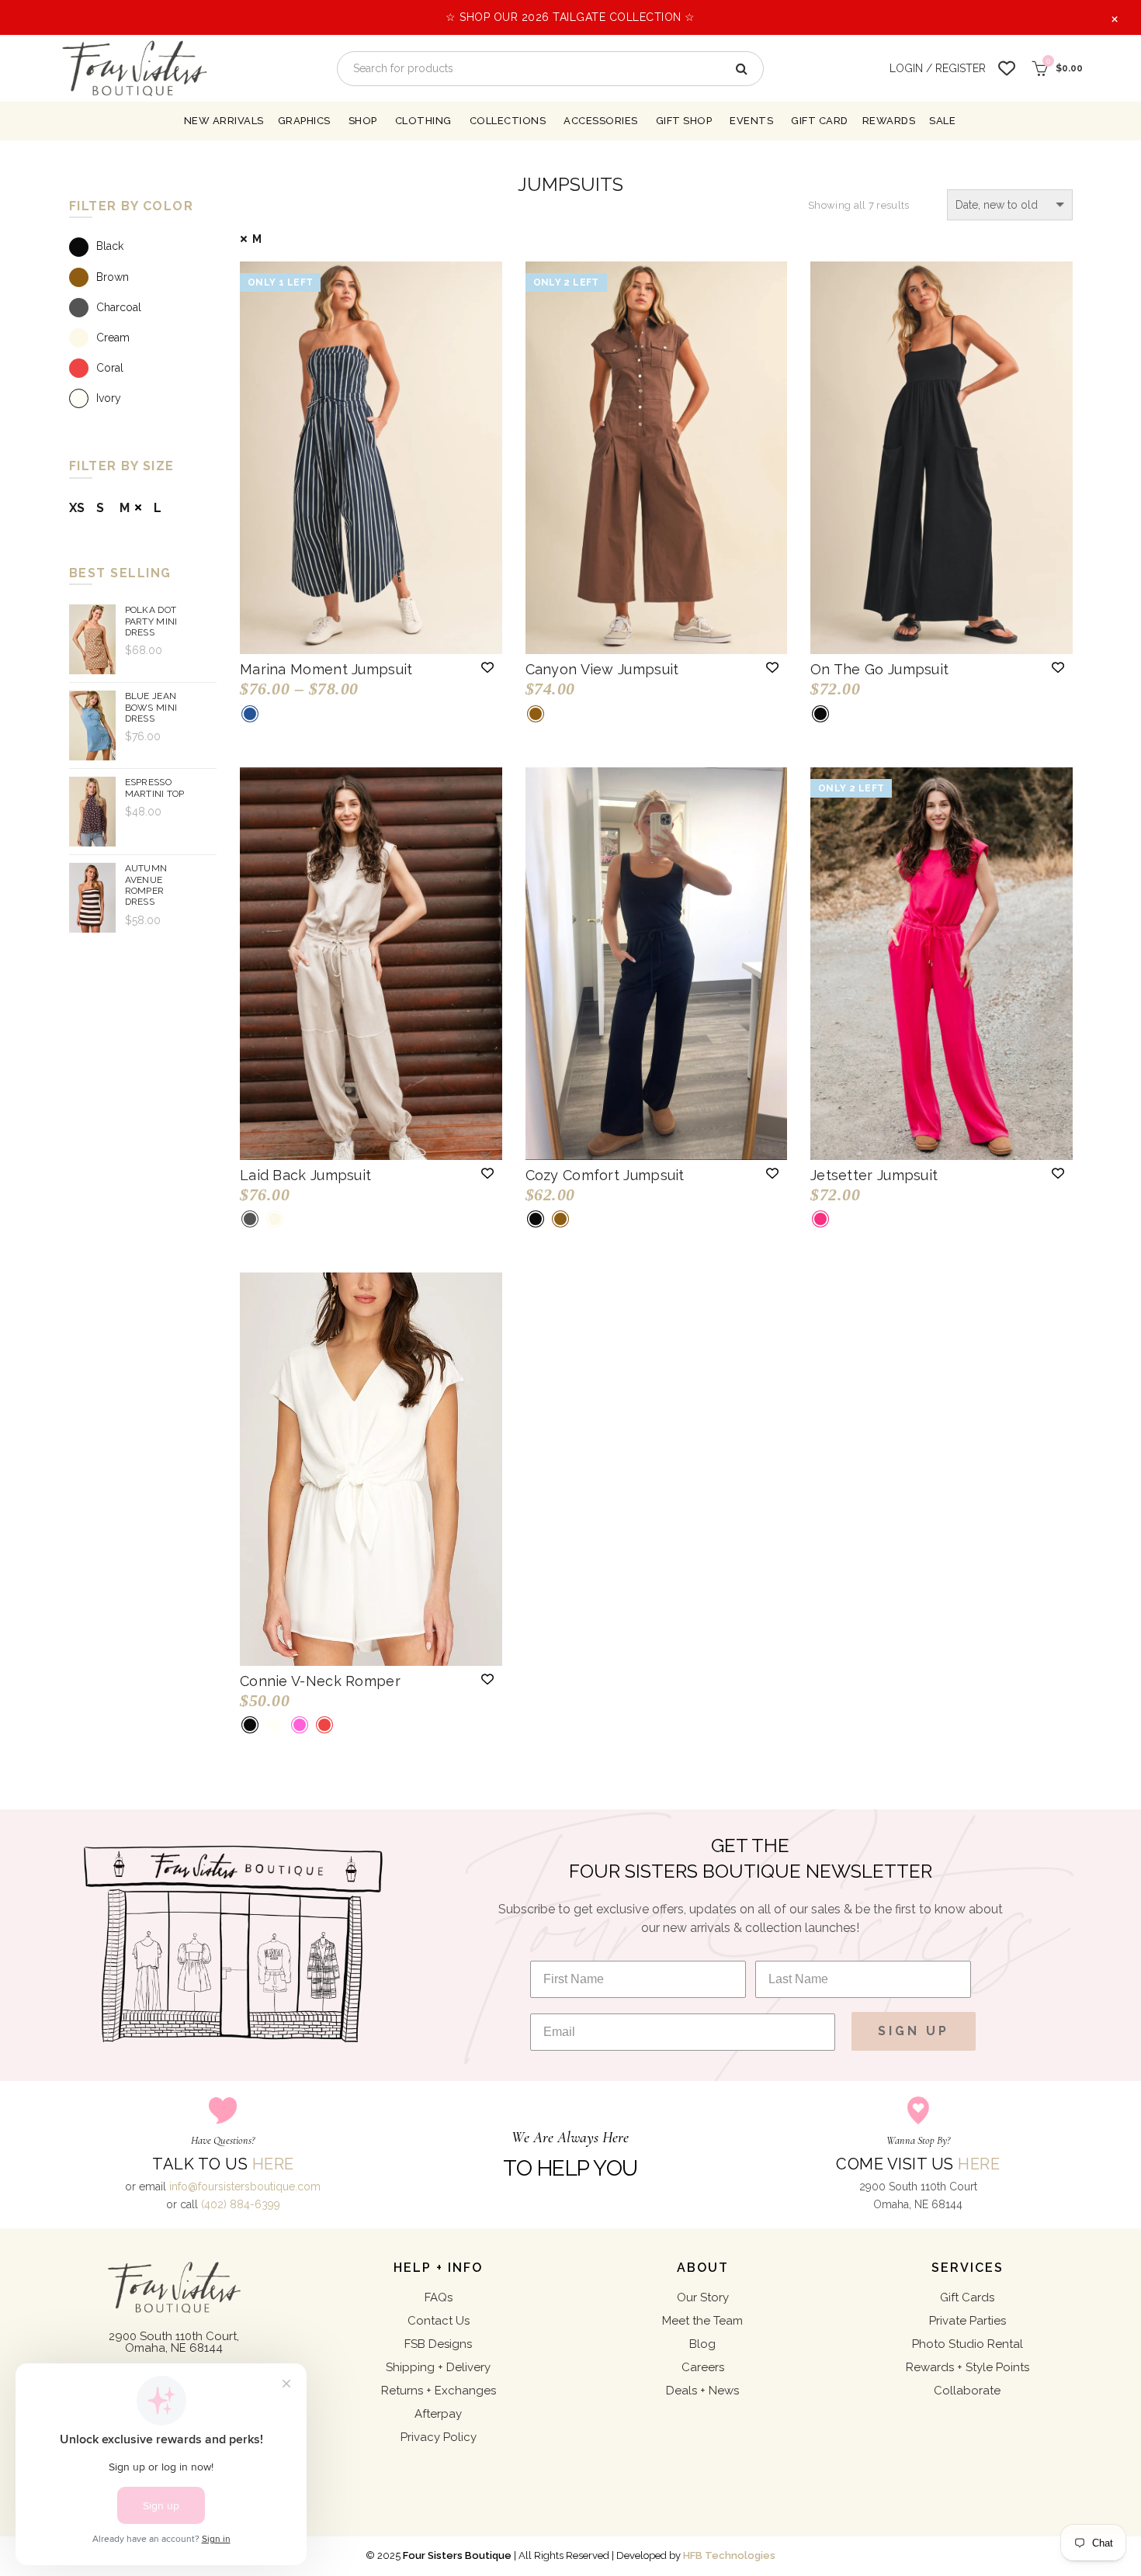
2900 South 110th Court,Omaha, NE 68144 (174, 2342)
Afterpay (438, 2414)
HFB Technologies (729, 2555)
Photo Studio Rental (968, 2344)
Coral (110, 368)
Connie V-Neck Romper (320, 1681)
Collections (508, 121)
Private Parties (968, 2321)
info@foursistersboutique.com (245, 2186)
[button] (487, 667)
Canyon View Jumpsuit (602, 669)
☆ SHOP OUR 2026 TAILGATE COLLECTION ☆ (570, 17)
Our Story (703, 2297)
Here (273, 2164)
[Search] (740, 69)
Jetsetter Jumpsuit (874, 1175)
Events (751, 121)
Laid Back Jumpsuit (305, 1175)
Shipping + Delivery (438, 2367)
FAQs (439, 2297)
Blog (702, 2344)
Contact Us (439, 2321)
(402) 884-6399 (241, 2204)
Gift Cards (967, 2297)
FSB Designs (438, 2344)
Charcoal (119, 307)
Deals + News (702, 2391)
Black (110, 247)
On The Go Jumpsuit (879, 669)
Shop (363, 121)
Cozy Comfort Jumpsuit (605, 1175)
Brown (113, 277)
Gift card (820, 121)
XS (77, 508)
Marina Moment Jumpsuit (326, 669)
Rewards (889, 121)
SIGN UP (914, 2031)
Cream (113, 338)
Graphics (304, 121)
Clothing (423, 121)
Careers (703, 2367)
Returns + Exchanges (439, 2391)
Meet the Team (702, 2321)
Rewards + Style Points (968, 2367)
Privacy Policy (439, 2437)
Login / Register (938, 68)
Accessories (601, 121)
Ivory (109, 398)
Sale (942, 121)
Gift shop (684, 121)
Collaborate (967, 2391)
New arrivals (224, 121)
